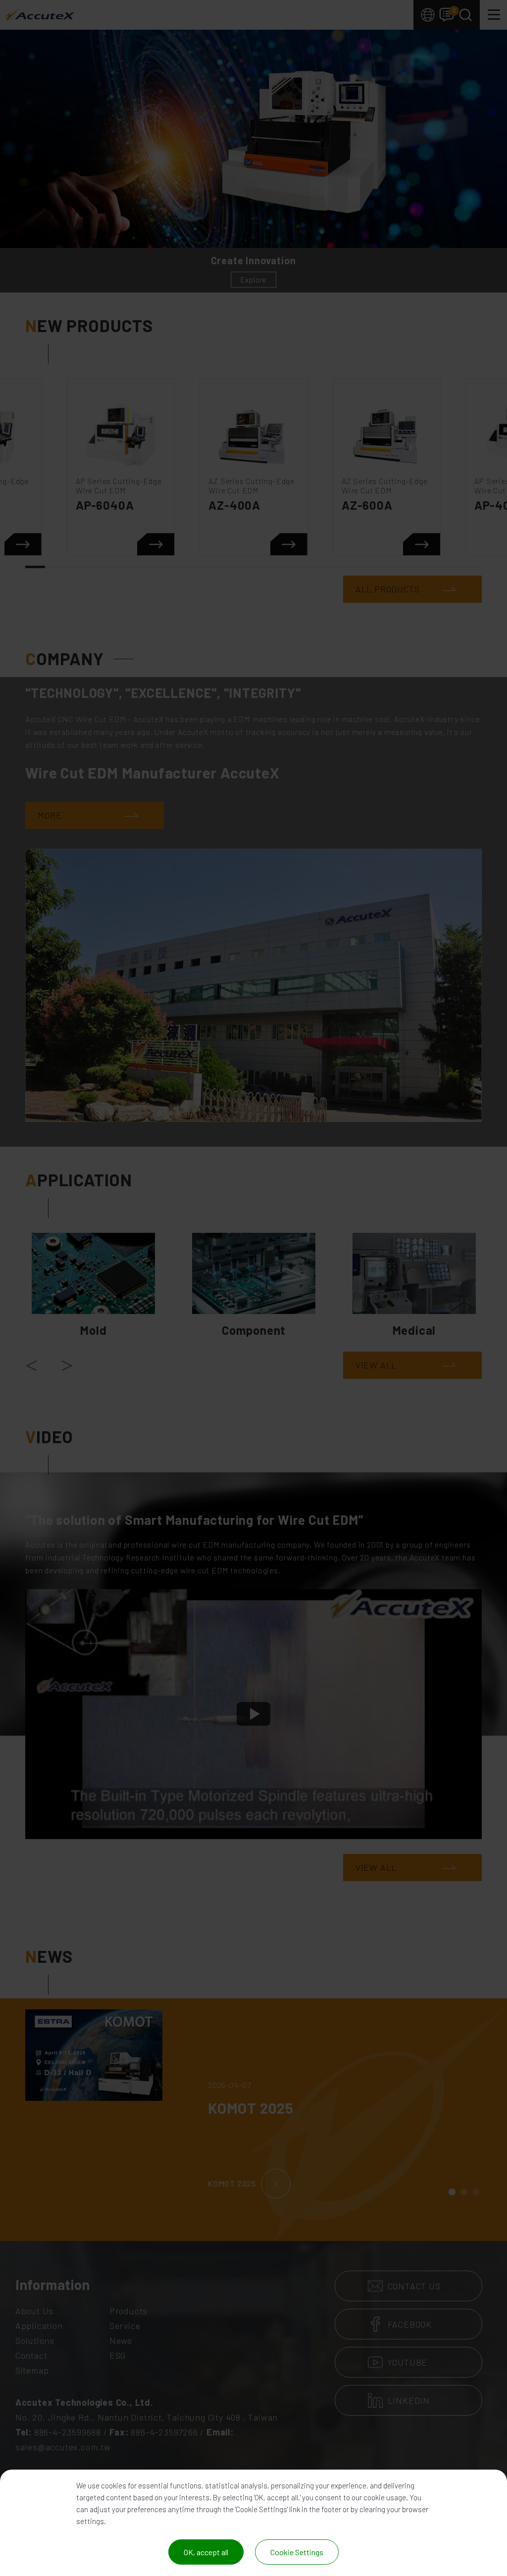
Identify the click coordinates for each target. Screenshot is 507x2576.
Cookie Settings (297, 2552)
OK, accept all (206, 2552)
